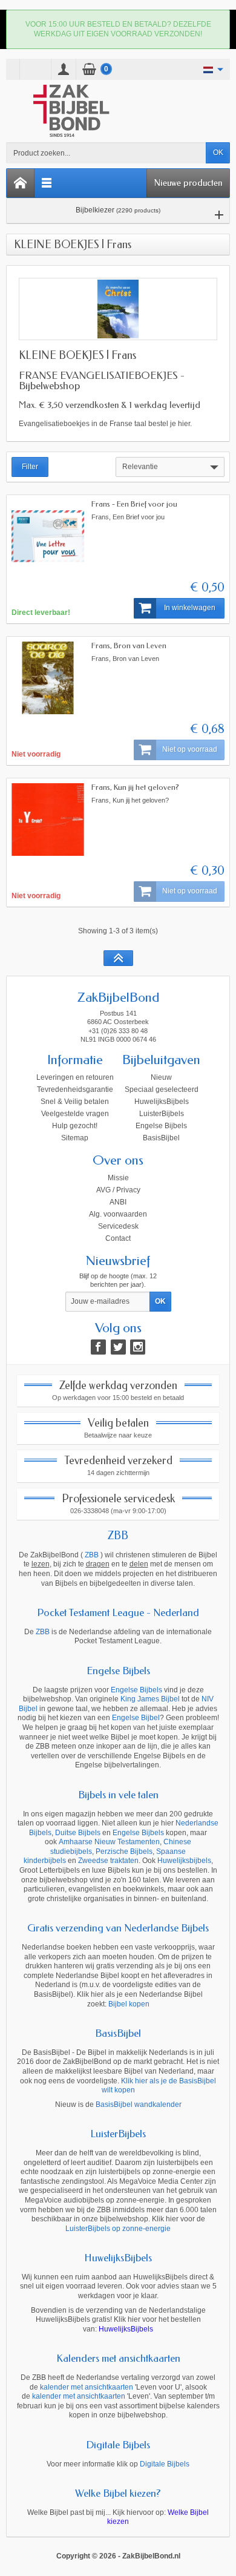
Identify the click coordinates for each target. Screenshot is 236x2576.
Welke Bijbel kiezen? (118, 2493)
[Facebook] (98, 1347)
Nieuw (161, 1077)
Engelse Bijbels (161, 1126)
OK (218, 153)
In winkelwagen (190, 608)
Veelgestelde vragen (75, 1114)
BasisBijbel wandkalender (139, 2104)
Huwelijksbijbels (184, 1861)
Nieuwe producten (188, 183)
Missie (118, 1178)
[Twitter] (118, 1347)
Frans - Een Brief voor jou (134, 504)
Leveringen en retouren (75, 1077)
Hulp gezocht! (75, 1126)
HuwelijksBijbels (162, 1102)
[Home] (21, 183)
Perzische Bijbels (124, 1851)
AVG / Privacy (118, 1190)
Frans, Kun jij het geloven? (135, 787)
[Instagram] (138, 1347)
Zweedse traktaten (108, 1861)
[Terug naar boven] (118, 958)
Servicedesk (118, 1226)
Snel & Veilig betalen (75, 1102)
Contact (118, 1238)
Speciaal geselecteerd (162, 1089)
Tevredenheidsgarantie (75, 1089)
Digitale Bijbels (118, 2445)
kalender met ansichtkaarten (87, 2387)
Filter (30, 467)
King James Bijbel (150, 1699)
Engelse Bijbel (136, 1718)
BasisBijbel (161, 1138)
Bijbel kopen (129, 2004)
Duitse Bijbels (78, 1833)
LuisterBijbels (162, 1114)
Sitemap (75, 1138)
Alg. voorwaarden (118, 1214)
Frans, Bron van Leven (129, 646)
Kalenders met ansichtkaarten (118, 2358)
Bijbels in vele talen (118, 1795)
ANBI (118, 1202)
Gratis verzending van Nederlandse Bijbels (118, 1928)
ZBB (118, 1536)
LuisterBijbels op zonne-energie (118, 2229)
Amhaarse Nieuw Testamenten (109, 1842)
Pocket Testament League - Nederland (118, 1612)
